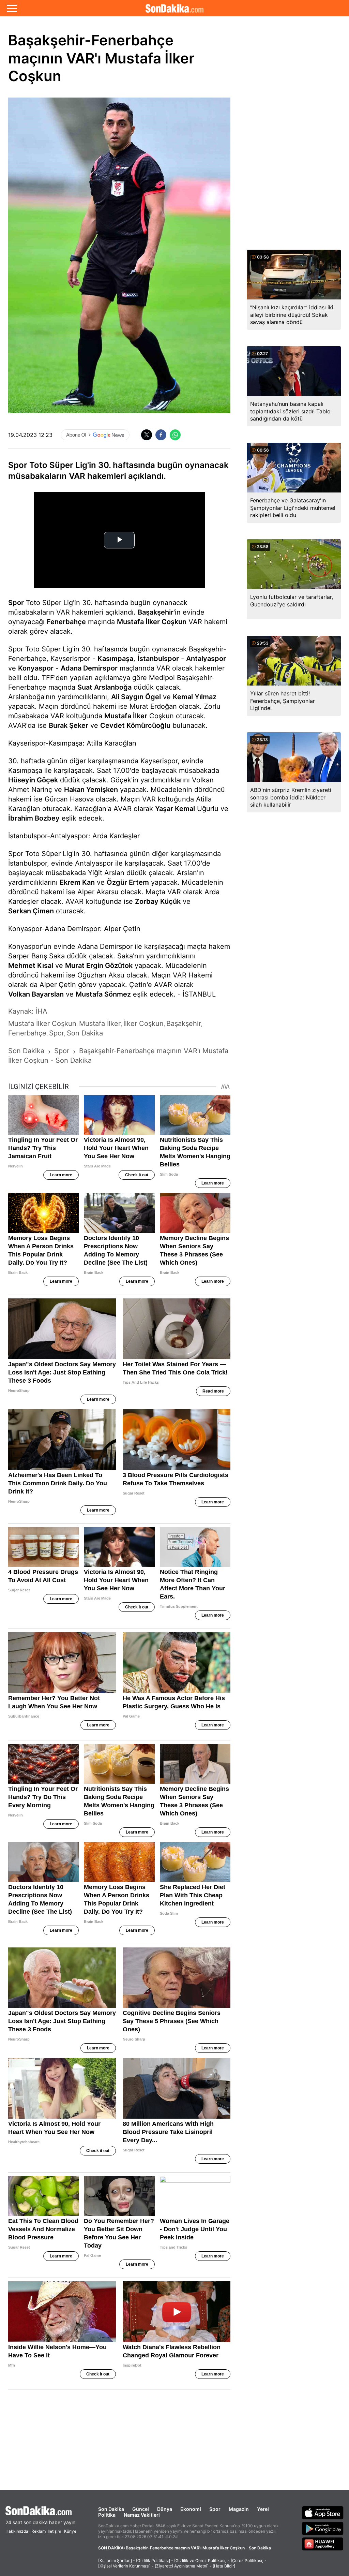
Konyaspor (36, 668)
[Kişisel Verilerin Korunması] (124, 2566)
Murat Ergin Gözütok (99, 966)
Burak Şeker (69, 725)
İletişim (54, 2531)
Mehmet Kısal (31, 966)
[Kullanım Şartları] (115, 2560)
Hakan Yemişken (91, 790)
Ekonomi (191, 2509)
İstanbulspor (158, 659)
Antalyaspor (206, 659)
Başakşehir (156, 612)
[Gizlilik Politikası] (153, 2560)
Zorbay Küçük (158, 901)
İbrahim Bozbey (34, 818)
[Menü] (12, 8)
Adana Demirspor (89, 668)
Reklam (39, 2531)
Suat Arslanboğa (104, 687)
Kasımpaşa (115, 659)
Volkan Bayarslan (36, 994)
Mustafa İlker (126, 716)
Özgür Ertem (128, 882)
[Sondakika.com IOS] (323, 2513)
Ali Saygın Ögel (136, 697)
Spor (16, 603)
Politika (107, 2515)
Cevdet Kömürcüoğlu (135, 725)
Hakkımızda (17, 2531)
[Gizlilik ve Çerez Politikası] (200, 2560)
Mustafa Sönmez (103, 994)
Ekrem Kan (77, 882)
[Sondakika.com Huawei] (323, 2544)
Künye (70, 2531)
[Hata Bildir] (224, 2566)
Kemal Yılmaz (195, 697)
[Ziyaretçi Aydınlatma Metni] (182, 2566)
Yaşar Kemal (175, 809)
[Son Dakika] (174, 8)
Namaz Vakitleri (142, 2515)
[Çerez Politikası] (247, 2560)
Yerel (263, 2509)
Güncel (141, 2509)
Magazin (239, 2509)
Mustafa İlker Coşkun (152, 622)
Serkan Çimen (31, 911)
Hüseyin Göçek (33, 780)
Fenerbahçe (66, 622)
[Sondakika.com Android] (323, 2528)
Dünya (165, 2509)
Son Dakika (111, 2509)
